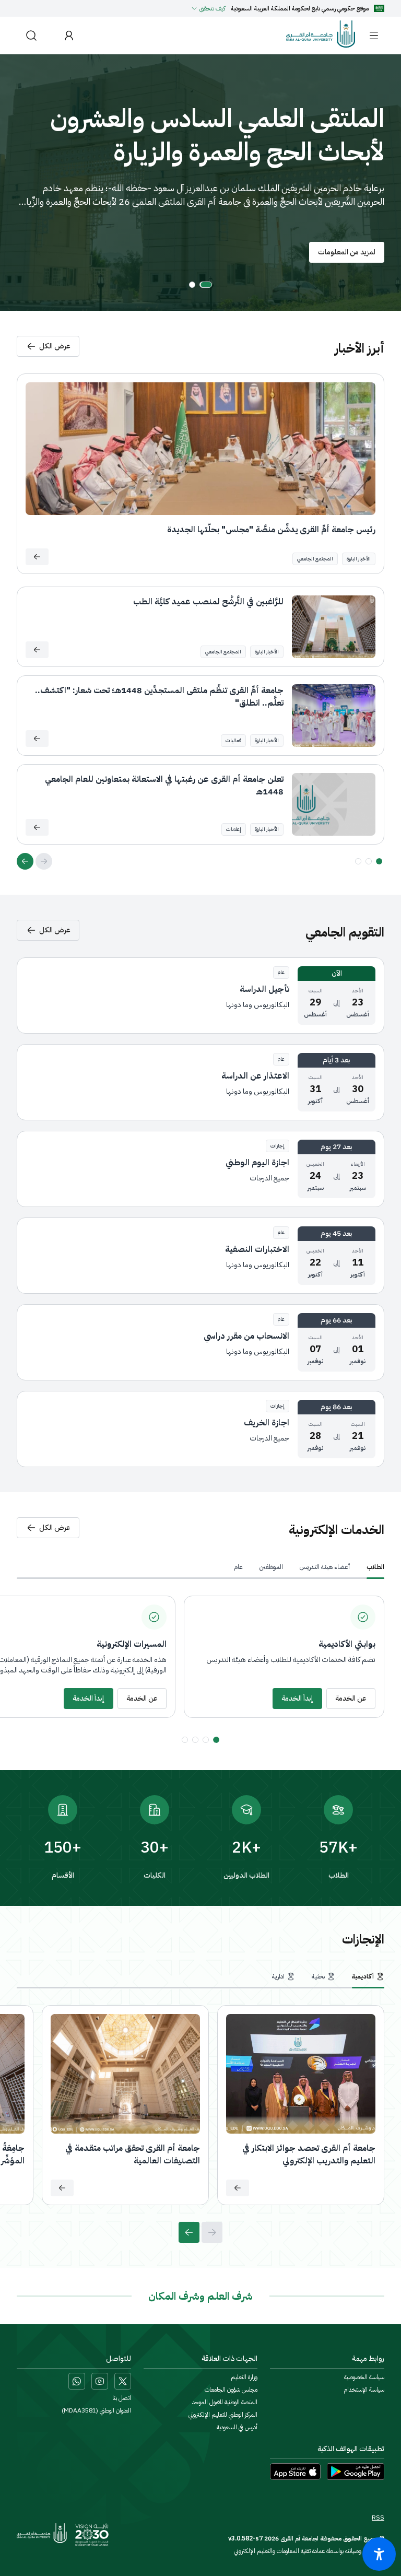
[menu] (374, 36)
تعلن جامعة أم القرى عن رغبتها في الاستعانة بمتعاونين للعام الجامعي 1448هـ (164, 786)
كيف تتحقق (213, 8)
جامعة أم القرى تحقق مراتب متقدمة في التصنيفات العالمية (133, 2155)
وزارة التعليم (244, 2377)
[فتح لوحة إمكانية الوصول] (379, 2554)
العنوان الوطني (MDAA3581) (96, 2410)
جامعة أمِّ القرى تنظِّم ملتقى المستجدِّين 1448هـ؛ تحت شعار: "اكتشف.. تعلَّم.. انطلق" (159, 697)
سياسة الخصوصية (364, 2377)
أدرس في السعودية (237, 2427)
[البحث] (31, 35)
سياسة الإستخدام (364, 2390)
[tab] (375, 1567)
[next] (25, 861)
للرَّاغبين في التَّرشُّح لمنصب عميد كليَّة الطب (208, 602)
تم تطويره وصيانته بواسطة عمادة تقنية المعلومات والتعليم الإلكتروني (309, 2551)
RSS (378, 2518)
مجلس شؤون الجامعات (231, 2390)
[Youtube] (100, 2381)
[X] (123, 2381)
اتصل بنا (122, 2398)
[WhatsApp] (77, 2381)
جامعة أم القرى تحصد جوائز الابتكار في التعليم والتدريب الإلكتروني (309, 2155)
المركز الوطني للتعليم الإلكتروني (223, 2415)
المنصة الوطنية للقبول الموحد (225, 2402)
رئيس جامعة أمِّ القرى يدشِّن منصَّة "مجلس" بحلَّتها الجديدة (271, 530)
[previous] (44, 861)
